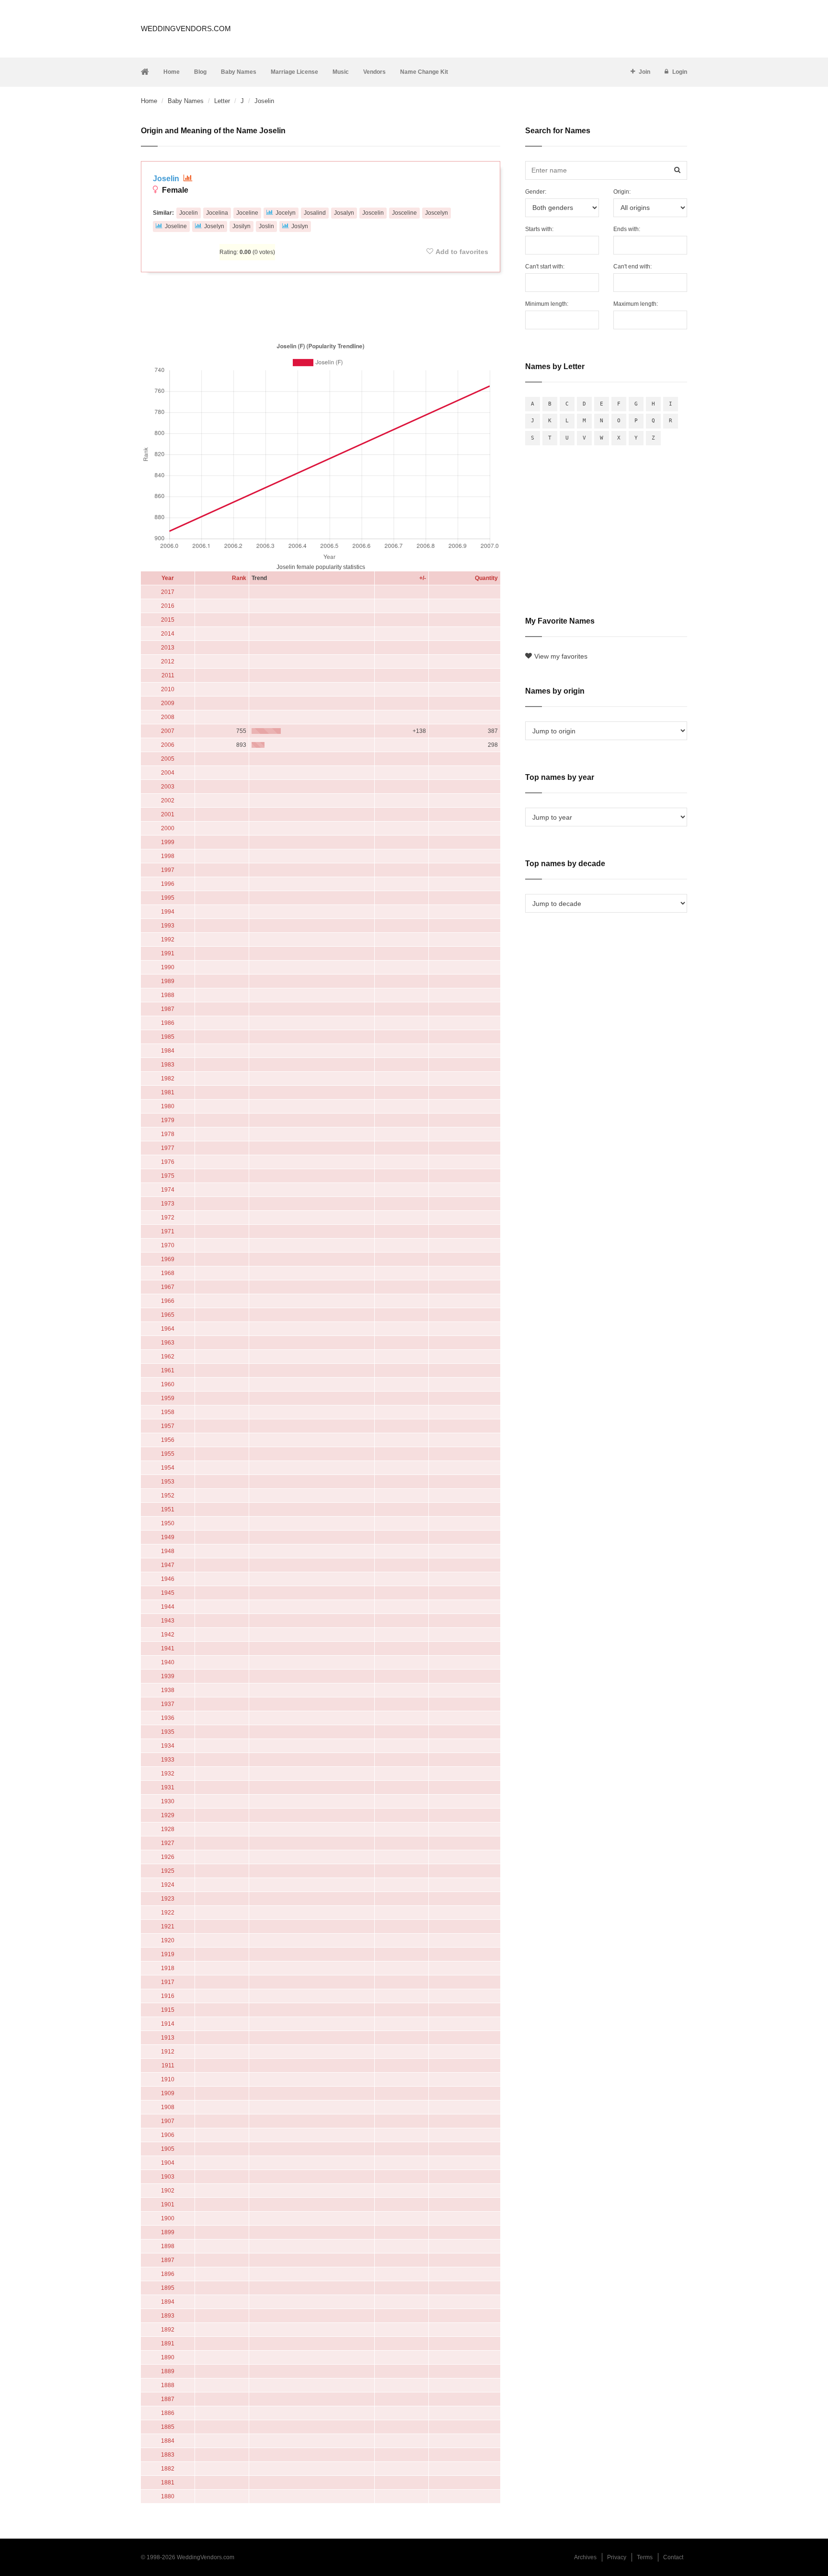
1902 (168, 2191)
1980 (168, 1106)
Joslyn (300, 226)
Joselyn (214, 226)
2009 (168, 703)
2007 (168, 731)
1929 (168, 1815)
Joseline (176, 226)
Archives (585, 2557)
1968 (168, 1273)
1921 (168, 1926)
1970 (168, 1245)
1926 (168, 1857)
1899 (168, 2232)
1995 (168, 898)
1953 (168, 1482)
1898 (168, 2246)
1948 (168, 1551)
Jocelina (217, 213)
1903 (168, 2177)
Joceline (247, 213)
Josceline (404, 213)
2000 (168, 828)
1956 (168, 1440)
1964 (168, 1329)
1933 (168, 1760)
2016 (168, 606)
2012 (168, 661)
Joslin (266, 226)
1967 (168, 1287)
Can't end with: (632, 267)
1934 (168, 1746)
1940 (168, 1662)
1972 (168, 1218)
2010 (168, 689)
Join (644, 72)
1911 (168, 2065)
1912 (168, 2052)
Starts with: (539, 229)
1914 (168, 2024)
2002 (168, 801)
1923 (168, 1899)
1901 (168, 2205)
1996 (168, 884)
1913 (168, 2038)
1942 (168, 1635)
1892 (168, 2330)
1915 (168, 2010)
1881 (168, 2483)
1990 (168, 967)
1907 (168, 2121)
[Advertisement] (321, 305)
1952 (168, 1496)
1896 (168, 2274)
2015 (168, 620)
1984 (168, 1051)
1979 (168, 1120)
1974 (168, 1190)
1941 (168, 1648)
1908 (168, 2107)
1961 (168, 1370)
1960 (168, 1384)
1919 (168, 1954)
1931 (168, 1787)
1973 (168, 1204)
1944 (168, 1607)
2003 (168, 787)
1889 (168, 2371)
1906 (168, 2135)
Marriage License (294, 72)
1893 (168, 2316)
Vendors (374, 72)
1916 (168, 1996)
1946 (168, 1579)
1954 (168, 1468)
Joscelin (373, 213)
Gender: (536, 192)
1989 (168, 981)
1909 (168, 2093)
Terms (645, 2557)
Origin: (622, 192)
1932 (168, 1774)
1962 (168, 1357)
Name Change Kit (424, 72)
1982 (168, 1079)
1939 (168, 1676)
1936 (168, 1718)
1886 (168, 2413)
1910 (168, 2079)
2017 (168, 592)
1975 (168, 1176)
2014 (168, 634)
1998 (168, 856)
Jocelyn (286, 213)
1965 (168, 1315)
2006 (168, 745)
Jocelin (189, 213)
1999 (168, 842)
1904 (168, 2163)
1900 (168, 2218)
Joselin (167, 179)
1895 (168, 2288)
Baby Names (239, 72)
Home (172, 72)
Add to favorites (462, 252)
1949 (168, 1537)
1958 (168, 1412)
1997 (168, 870)
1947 (168, 1565)
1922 (168, 1913)
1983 (168, 1065)
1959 (168, 1398)
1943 (168, 1621)
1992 (168, 940)
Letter (222, 101)
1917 (168, 1982)
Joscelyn (437, 213)
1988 (168, 995)
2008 (168, 717)
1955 (168, 1454)
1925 (168, 1871)
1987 (168, 1009)
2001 (168, 814)
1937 (168, 1704)
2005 (168, 759)
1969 (168, 1259)
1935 (168, 1732)
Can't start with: (545, 267)
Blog (200, 72)
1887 (168, 2399)
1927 (168, 1843)
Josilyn (241, 226)
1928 (168, 1829)
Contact (673, 2557)
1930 (168, 1801)
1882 (168, 2469)
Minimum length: (547, 304)
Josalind (315, 213)
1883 (168, 2455)
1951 (168, 1509)
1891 (168, 2344)
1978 (168, 1134)
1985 (168, 1037)
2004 (168, 773)
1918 (168, 1968)
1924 (168, 1885)
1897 (168, 2260)
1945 (168, 1593)
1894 (168, 2302)
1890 (168, 2357)
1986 (168, 1023)
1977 (168, 1148)
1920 (168, 1940)
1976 (168, 1162)
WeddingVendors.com (186, 29)
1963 (168, 1343)
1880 (168, 2496)
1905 (168, 2149)
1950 (168, 1523)
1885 (168, 2427)
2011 (168, 675)
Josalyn (344, 213)
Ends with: (627, 229)
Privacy (617, 2557)
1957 (168, 1426)
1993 (168, 926)
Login (680, 72)
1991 (168, 953)
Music (341, 72)
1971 (168, 1231)
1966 (168, 1301)
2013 (168, 648)
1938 (168, 1690)
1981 (168, 1092)
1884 (168, 2441)
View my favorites (561, 656)
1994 (168, 912)
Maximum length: (636, 304)
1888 (168, 2385)
